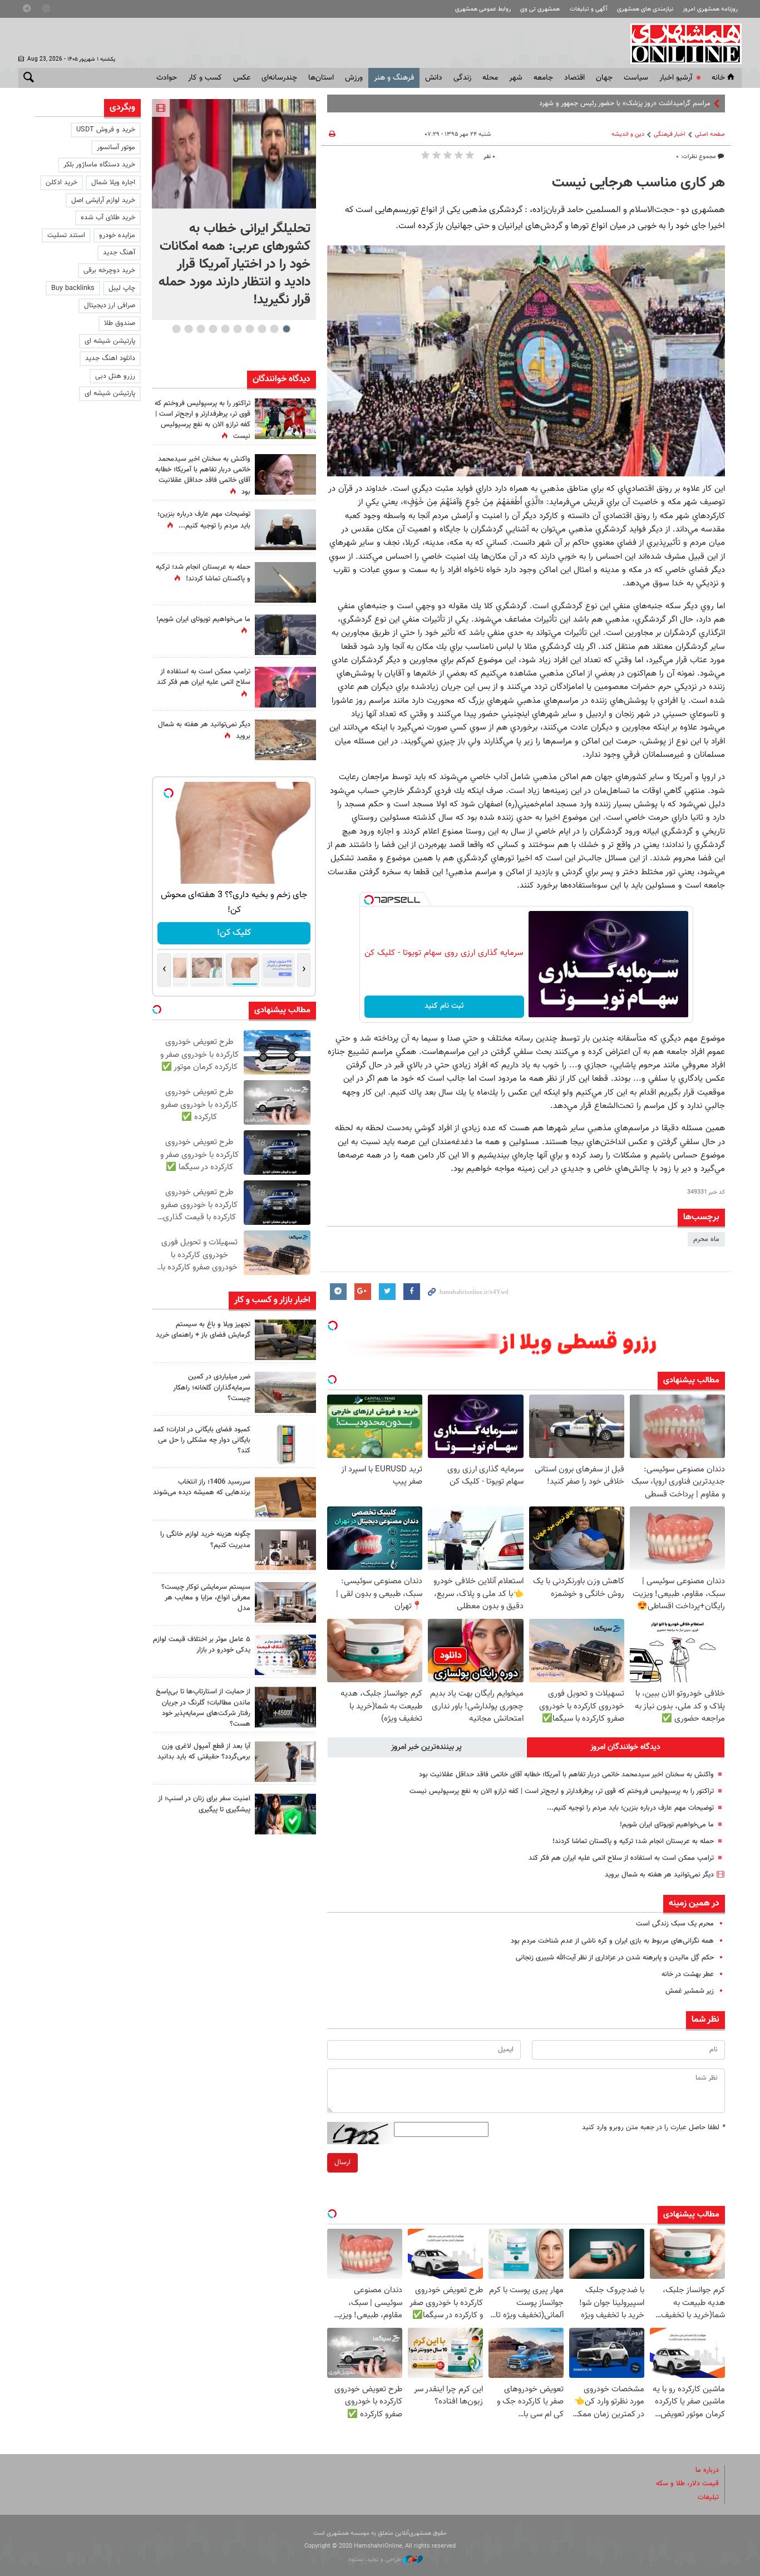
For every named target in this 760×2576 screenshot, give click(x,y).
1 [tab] (286, 329)
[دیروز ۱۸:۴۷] (285, 687)
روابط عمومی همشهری (483, 9)
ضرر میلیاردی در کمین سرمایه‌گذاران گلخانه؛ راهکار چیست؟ (212, 1387)
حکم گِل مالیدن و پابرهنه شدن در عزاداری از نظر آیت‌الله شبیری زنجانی (615, 1958)
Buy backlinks (73, 288)
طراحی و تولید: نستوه (376, 2560)
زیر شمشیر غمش (690, 1991)
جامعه (543, 78)
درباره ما (707, 2470)
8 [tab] (201, 329)
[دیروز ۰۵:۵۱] (285, 582)
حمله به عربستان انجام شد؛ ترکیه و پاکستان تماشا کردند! (633, 1841)
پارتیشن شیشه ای (110, 341)
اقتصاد (574, 78)
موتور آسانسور (116, 147)
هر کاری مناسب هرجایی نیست (638, 183)
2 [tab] (274, 329)
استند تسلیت (66, 235)
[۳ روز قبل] (285, 1762)
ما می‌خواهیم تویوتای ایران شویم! (667, 1825)
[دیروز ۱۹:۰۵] (285, 635)
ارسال (342, 2163)
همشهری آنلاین (680, 43)
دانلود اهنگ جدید (110, 358)
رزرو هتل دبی (115, 376)
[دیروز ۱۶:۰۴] (285, 1497)
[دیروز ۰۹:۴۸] (285, 1707)
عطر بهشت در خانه (688, 1974)
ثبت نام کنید (444, 1006)
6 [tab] (225, 329)
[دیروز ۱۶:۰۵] (285, 1340)
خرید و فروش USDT (106, 130)
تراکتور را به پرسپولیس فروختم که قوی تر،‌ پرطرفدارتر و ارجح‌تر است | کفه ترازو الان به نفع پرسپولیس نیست (562, 1791)
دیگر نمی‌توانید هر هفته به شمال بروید (659, 1875)
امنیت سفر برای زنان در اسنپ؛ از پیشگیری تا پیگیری (204, 1804)
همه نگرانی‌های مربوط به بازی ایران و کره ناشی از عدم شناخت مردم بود (612, 1941)
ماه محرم (706, 1239)
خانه (718, 78)
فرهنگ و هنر (394, 78)
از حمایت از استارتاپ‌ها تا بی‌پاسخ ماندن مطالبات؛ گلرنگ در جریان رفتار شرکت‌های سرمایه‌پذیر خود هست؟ (203, 1708)
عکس (242, 78)
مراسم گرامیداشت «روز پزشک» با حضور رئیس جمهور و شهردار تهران (615, 104)
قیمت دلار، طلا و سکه (687, 2484)
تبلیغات (708, 2498)
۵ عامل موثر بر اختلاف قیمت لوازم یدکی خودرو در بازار (202, 1645)
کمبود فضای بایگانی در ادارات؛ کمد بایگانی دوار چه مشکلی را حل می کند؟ (202, 1440)
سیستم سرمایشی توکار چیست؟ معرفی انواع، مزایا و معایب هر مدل (206, 1598)
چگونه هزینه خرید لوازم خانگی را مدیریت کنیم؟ (205, 1540)
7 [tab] (213, 329)
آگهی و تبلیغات (589, 9)
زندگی (462, 78)
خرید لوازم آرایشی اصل (103, 200)
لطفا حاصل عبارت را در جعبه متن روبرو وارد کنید (653, 2127)
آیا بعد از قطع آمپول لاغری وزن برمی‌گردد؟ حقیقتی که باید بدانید (204, 1752)
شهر (516, 78)
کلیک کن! (234, 933)
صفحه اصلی (710, 134)
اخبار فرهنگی (670, 134)
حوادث (167, 78)
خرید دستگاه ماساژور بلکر (99, 165)
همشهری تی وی (540, 9)
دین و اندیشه (628, 134)
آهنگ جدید (119, 253)
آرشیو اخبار (676, 78)
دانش (434, 78)
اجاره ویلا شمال (113, 183)
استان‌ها (321, 78)
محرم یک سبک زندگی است (675, 1924)
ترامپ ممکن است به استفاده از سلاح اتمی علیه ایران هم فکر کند (621, 1858)
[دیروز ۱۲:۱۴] (285, 419)
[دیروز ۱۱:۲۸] (285, 530)
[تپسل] (369, 900)
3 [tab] (262, 329)
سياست (636, 78)
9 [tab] (188, 329)
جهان (604, 78)
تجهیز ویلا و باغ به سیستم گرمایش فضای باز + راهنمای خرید (203, 1330)
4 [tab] (250, 329)
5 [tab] (237, 329)
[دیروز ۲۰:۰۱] (234, 154)
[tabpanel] (234, 210)
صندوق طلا (120, 323)
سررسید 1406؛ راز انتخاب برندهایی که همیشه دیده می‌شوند (202, 1487)
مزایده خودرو (117, 235)
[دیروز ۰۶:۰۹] (285, 474)
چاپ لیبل (122, 288)
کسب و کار (205, 78)
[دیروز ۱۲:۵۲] (285, 740)
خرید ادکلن (61, 183)
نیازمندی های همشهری (645, 9)
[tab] (626, 1747)
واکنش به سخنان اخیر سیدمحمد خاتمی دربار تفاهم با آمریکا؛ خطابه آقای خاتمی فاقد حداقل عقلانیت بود (566, 1775)
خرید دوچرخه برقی (109, 270)
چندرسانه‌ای (279, 78)
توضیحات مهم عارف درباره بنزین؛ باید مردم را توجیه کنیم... (630, 1808)
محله (490, 78)
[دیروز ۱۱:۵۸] (285, 1602)
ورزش (354, 78)
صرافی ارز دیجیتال (110, 306)
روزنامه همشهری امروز (710, 9)
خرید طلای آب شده (108, 218)
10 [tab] (176, 329)
